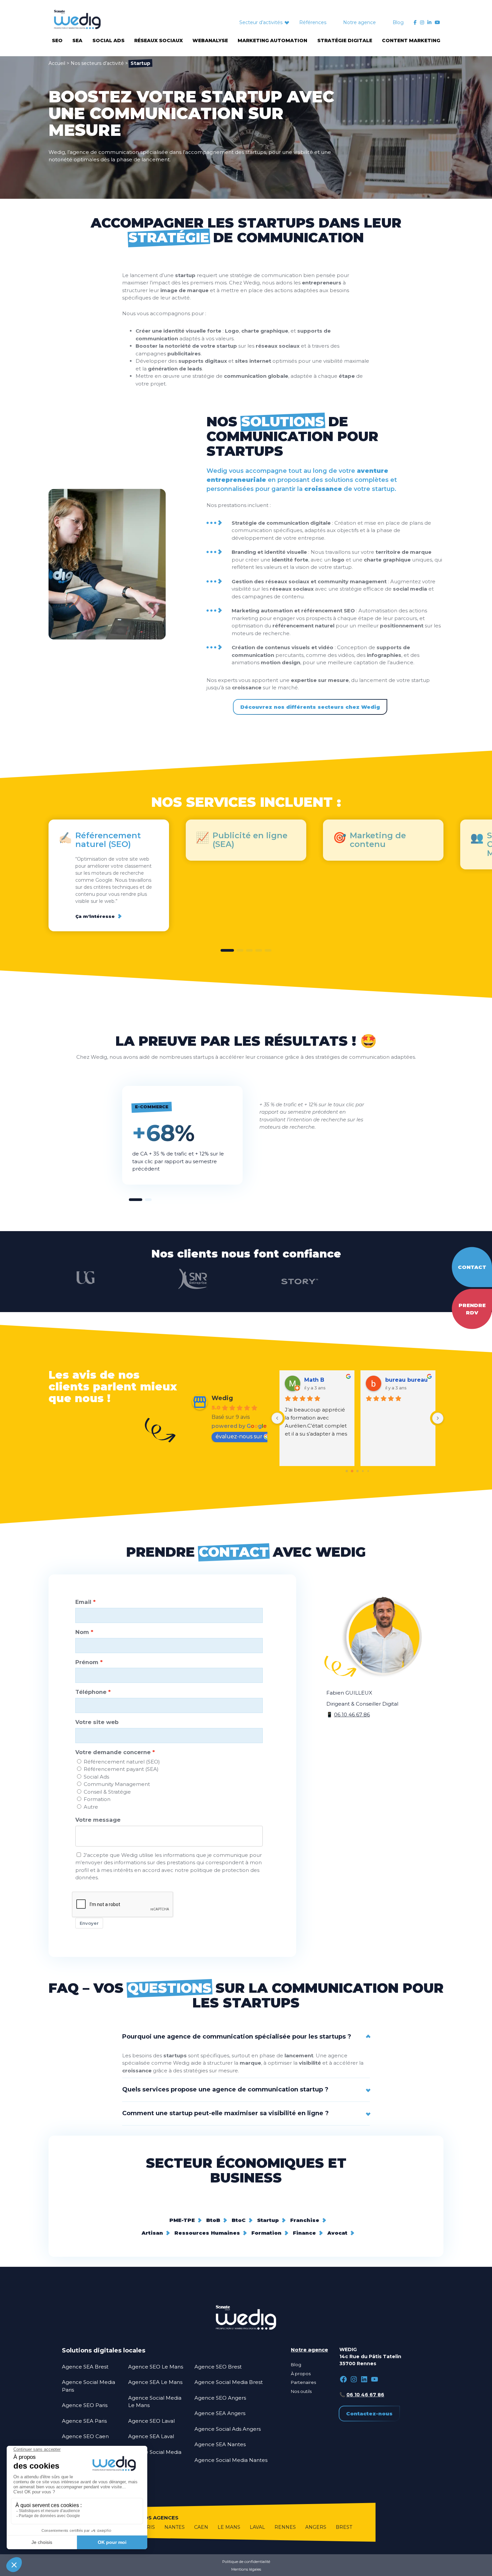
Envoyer (89, 1923)
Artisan (152, 2233)
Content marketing (411, 40)
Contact (472, 1267)
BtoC (239, 2220)
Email (83, 1602)
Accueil (57, 63)
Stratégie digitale (345, 40)
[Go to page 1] (352, 1471)
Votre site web (97, 1722)
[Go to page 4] (368, 1471)
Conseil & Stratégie (107, 1792)
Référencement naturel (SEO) (122, 1762)
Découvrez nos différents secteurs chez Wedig (310, 707)
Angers (316, 2527)
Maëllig (315, 1380)
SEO (57, 40)
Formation (97, 1799)
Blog (398, 22)
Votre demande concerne (113, 1752)
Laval (257, 2527)
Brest (344, 2527)
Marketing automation (272, 40)
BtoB (213, 2220)
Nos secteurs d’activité (97, 63)
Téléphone (91, 1692)
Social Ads (108, 40)
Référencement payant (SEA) (121, 1769)
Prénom (87, 1662)
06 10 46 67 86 (352, 1714)
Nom (82, 1632)
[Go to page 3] (363, 1471)
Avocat (337, 2233)
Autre (91, 1807)
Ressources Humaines (207, 2233)
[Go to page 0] (347, 1471)
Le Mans (229, 2527)
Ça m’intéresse (95, 916)
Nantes (175, 2527)
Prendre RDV (472, 1309)
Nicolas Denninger (408, 1380)
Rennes (285, 2527)
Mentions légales (246, 2569)
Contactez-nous (369, 2414)
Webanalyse (210, 40)
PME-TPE (182, 2220)
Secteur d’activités (261, 22)
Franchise (305, 2220)
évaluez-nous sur (239, 1436)
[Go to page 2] (357, 1471)
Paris (147, 2527)
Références (313, 22)
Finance (304, 2233)
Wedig (222, 1398)
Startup (268, 2220)
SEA (77, 40)
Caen (201, 2527)
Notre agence (359, 22)
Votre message (98, 1820)
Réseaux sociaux (158, 40)
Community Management (117, 1784)
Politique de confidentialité (246, 2562)
